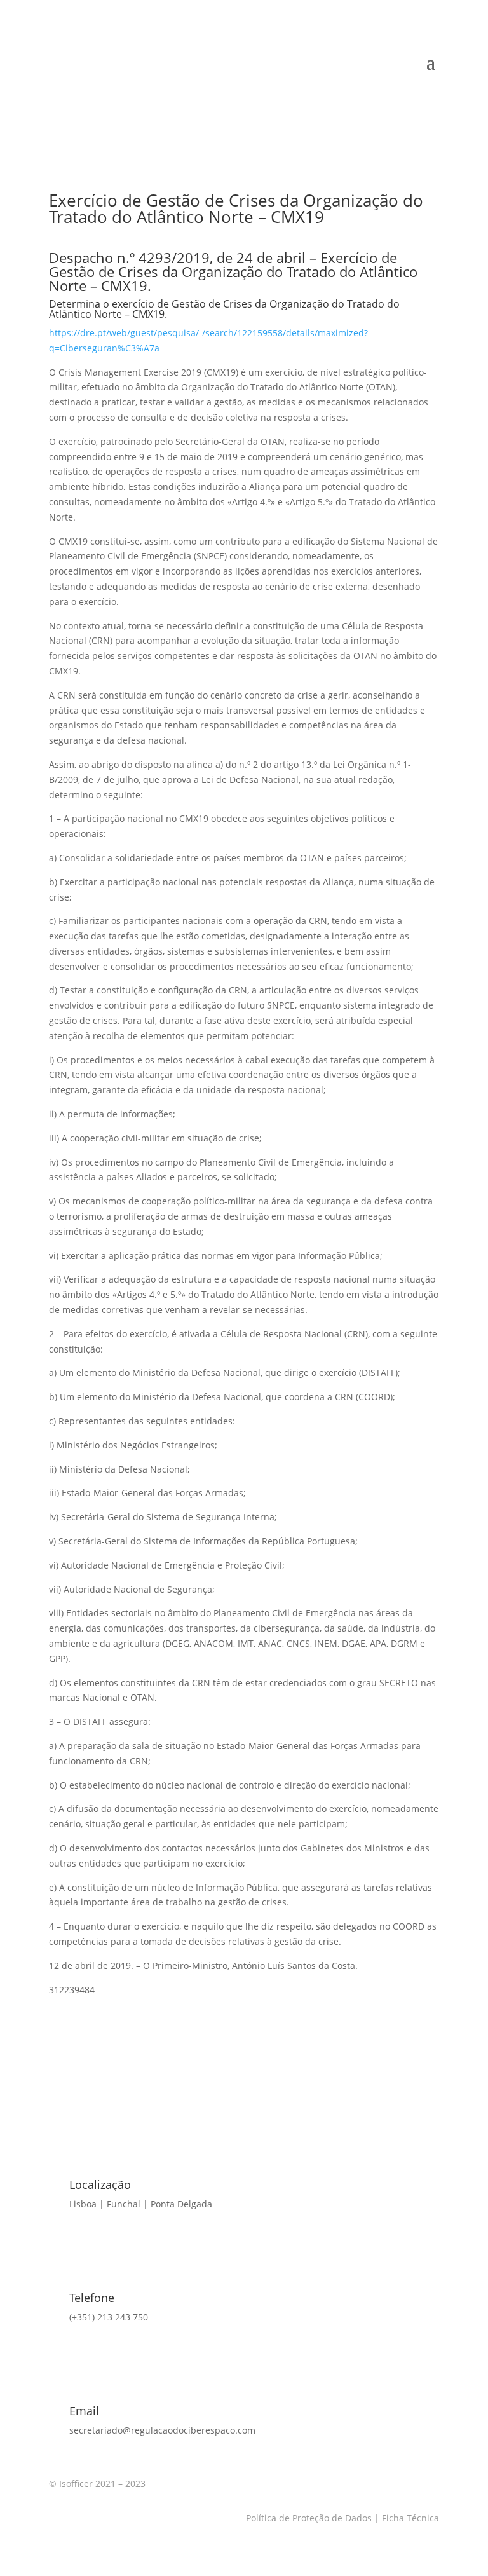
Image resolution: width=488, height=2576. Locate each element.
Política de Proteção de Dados (309, 2518)
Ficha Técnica (409, 2518)
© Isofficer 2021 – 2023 (97, 2484)
